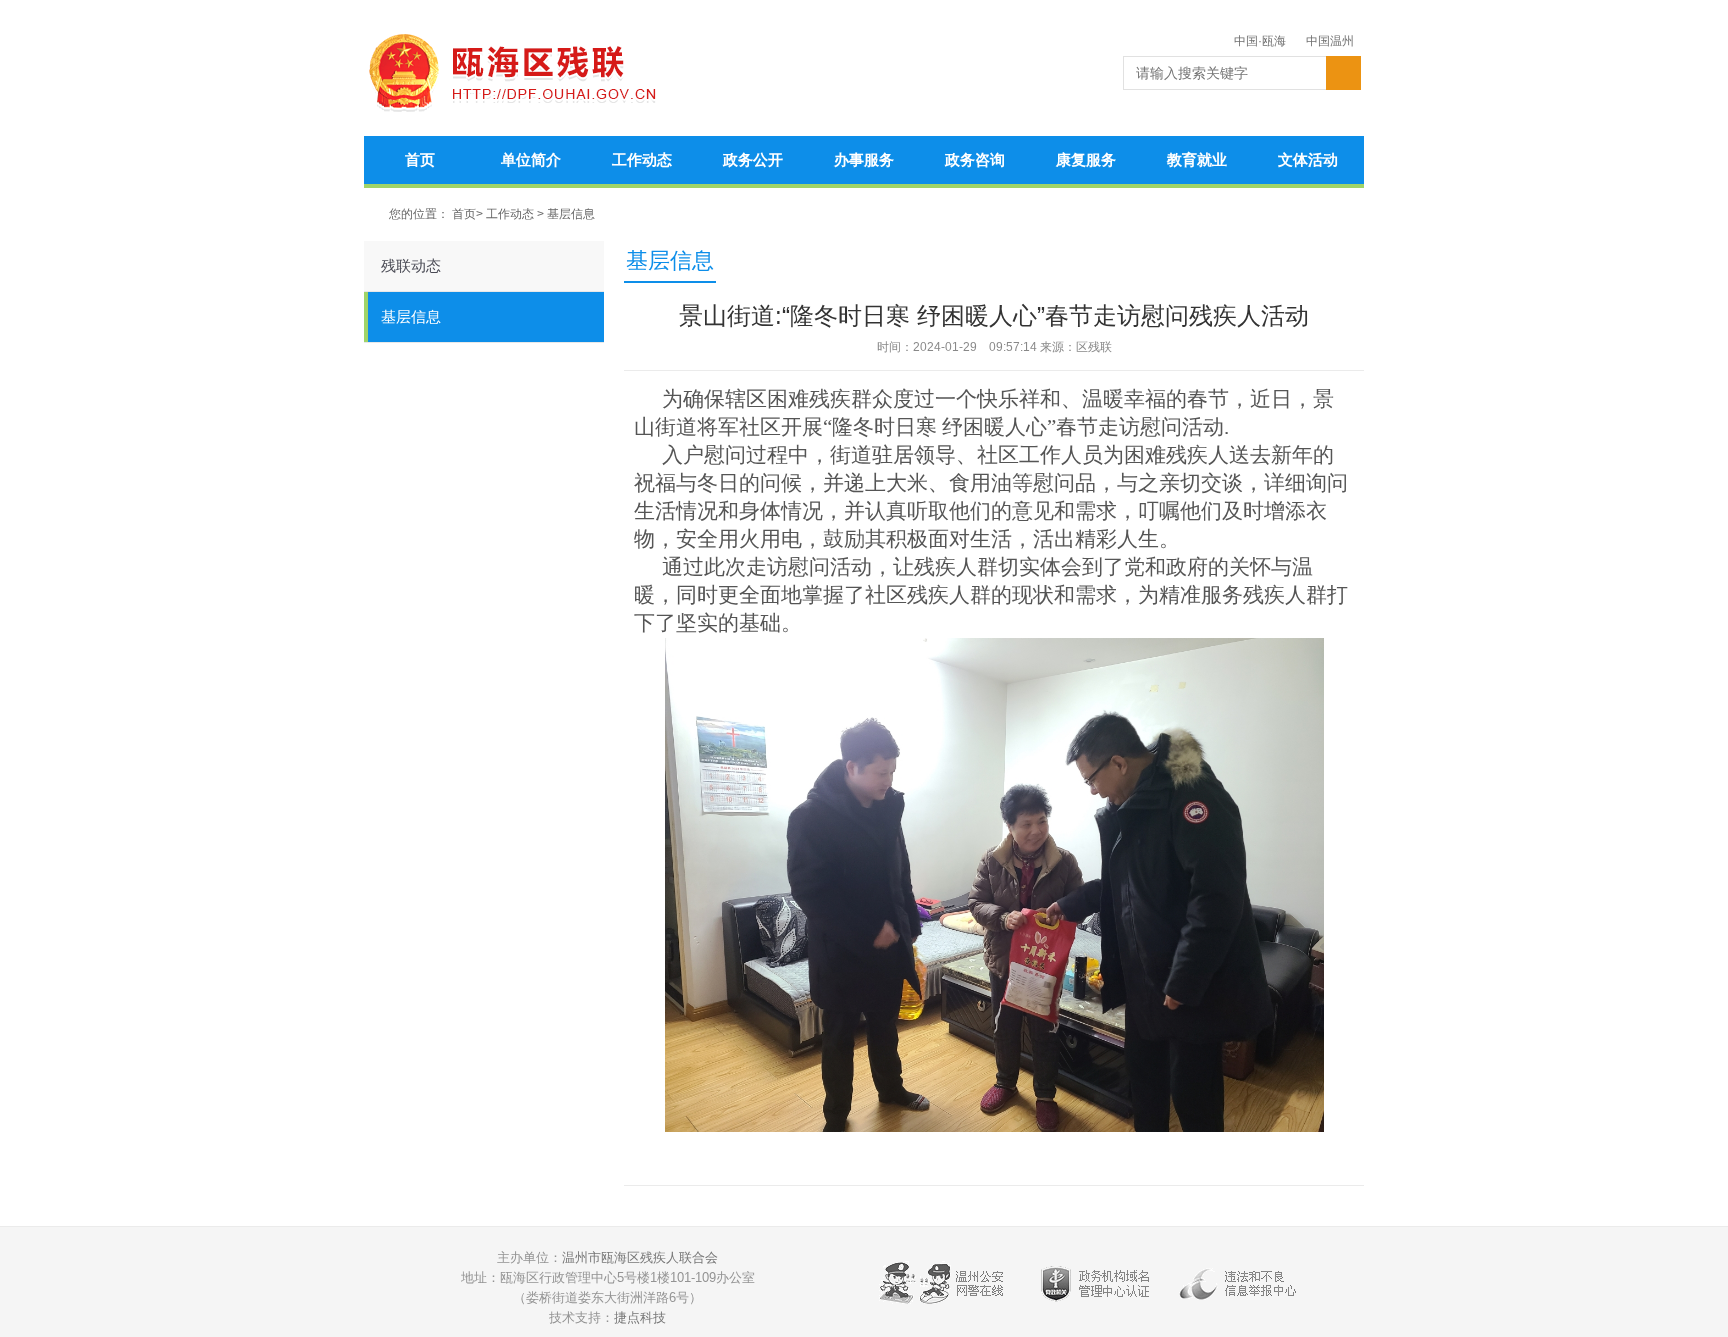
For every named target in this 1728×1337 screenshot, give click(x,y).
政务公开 (753, 159)
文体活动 (1308, 159)
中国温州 (1330, 41)
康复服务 (1086, 159)
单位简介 (531, 159)
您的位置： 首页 (432, 214)
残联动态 (411, 265)
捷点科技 (640, 1317)
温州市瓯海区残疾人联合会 (640, 1257)
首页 (420, 159)
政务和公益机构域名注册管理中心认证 (1095, 1288)
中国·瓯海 (1260, 41)
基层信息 (571, 214)
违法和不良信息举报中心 (1245, 1288)
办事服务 (864, 159)
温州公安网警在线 (945, 1288)
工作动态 (642, 159)
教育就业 (1197, 159)
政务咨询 (975, 159)
